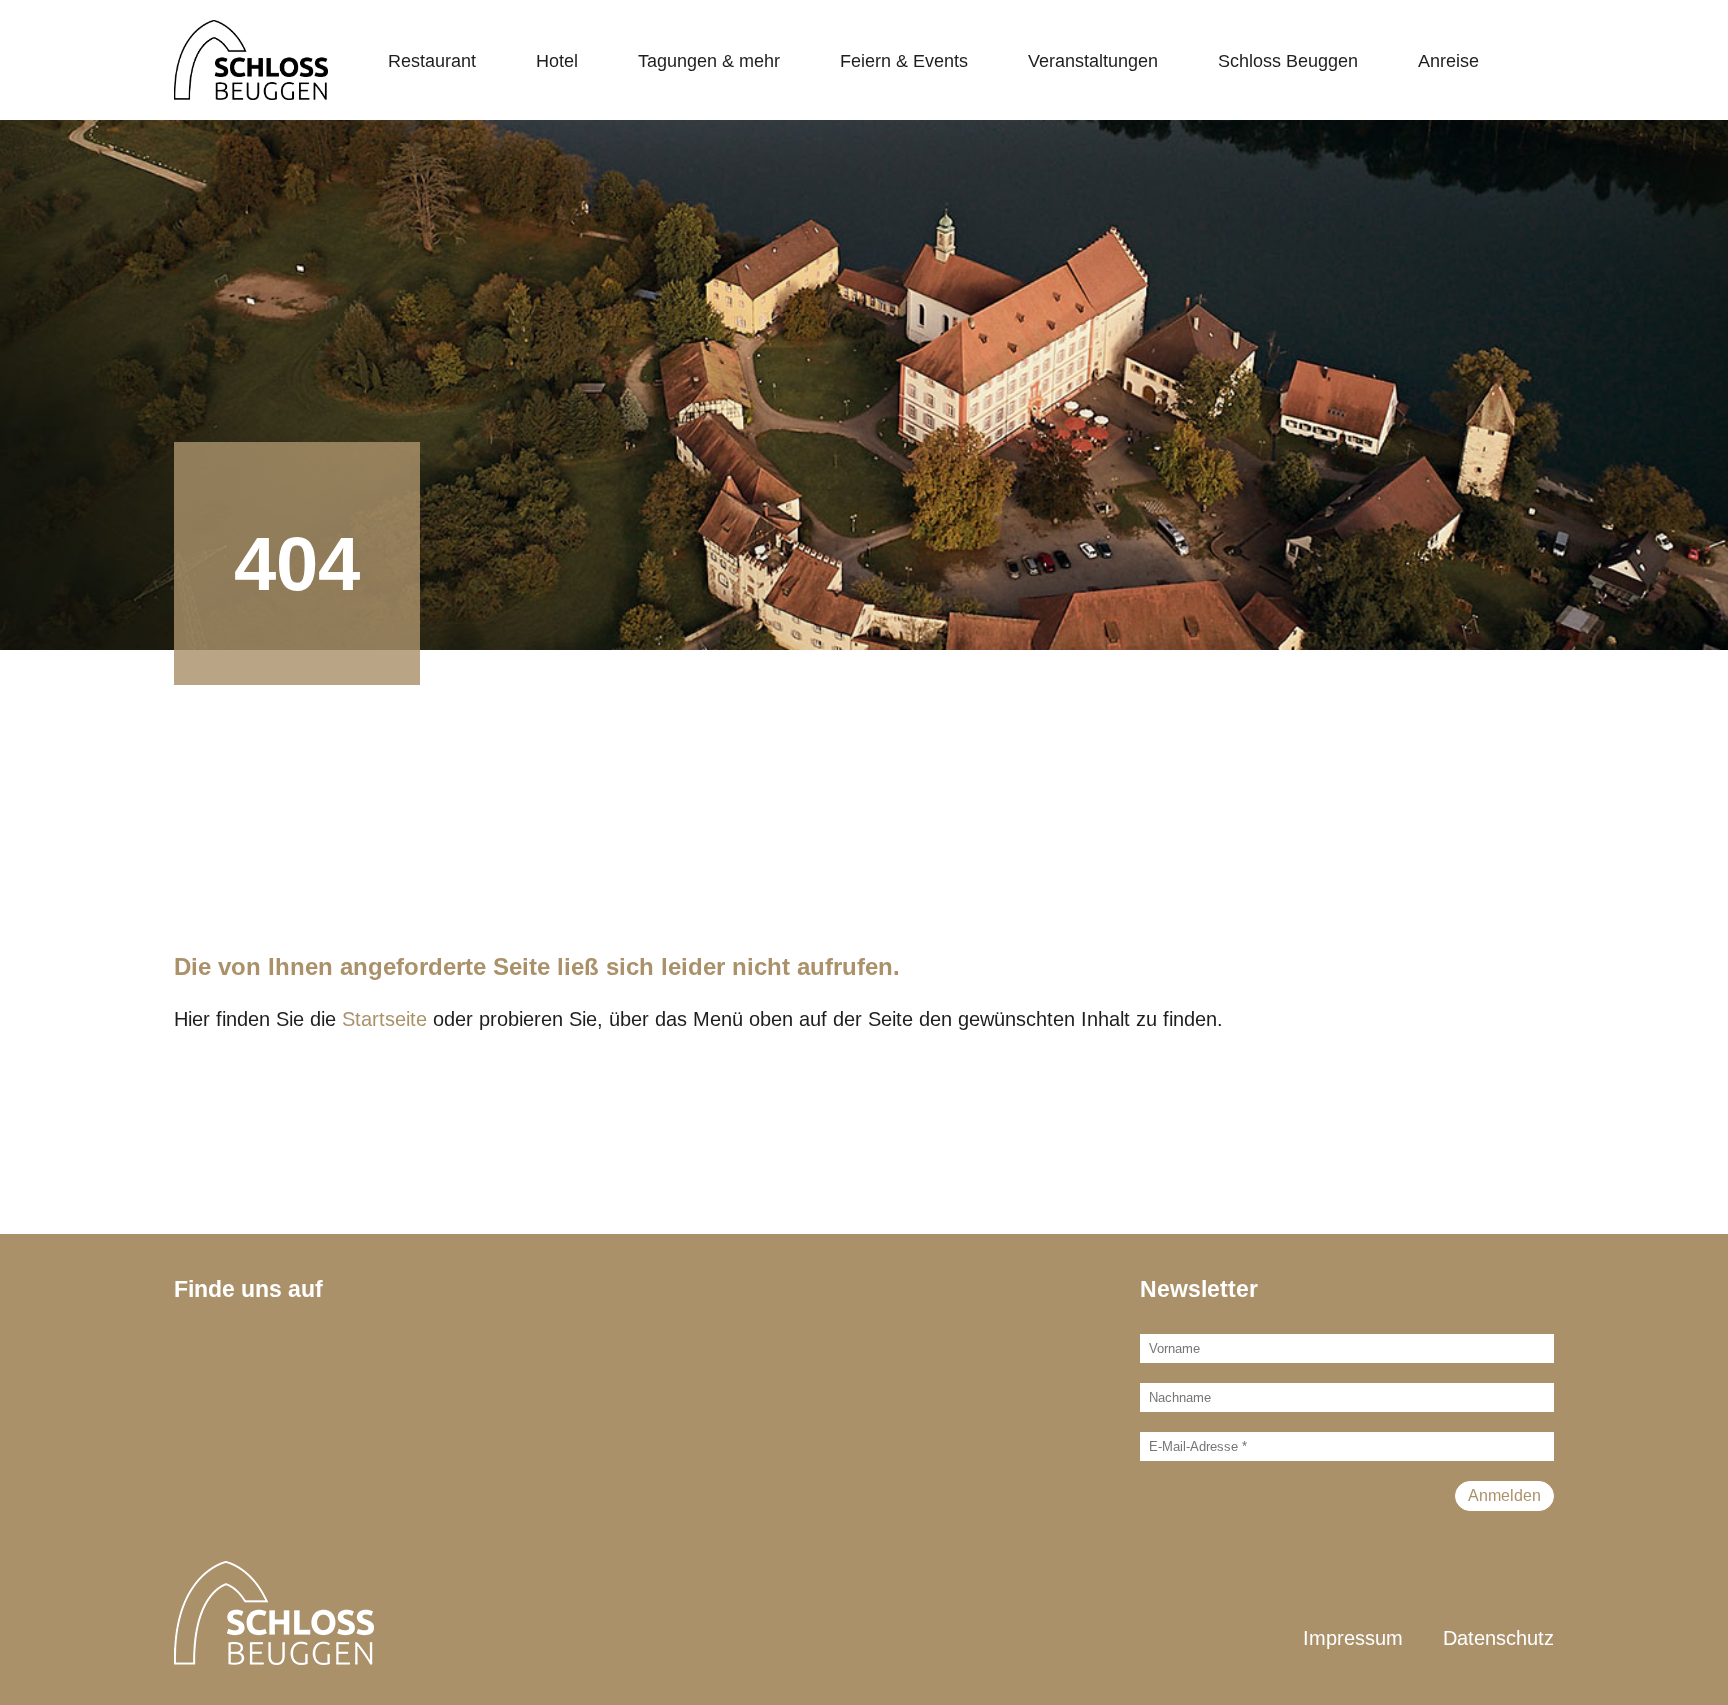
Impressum (1353, 1638)
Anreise (1448, 61)
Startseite (384, 1019)
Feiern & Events (904, 61)
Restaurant (432, 61)
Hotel (557, 61)
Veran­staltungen (1093, 61)
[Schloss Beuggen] (251, 60)
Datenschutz (1498, 1638)
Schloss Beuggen (1288, 61)
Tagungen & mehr (709, 61)
